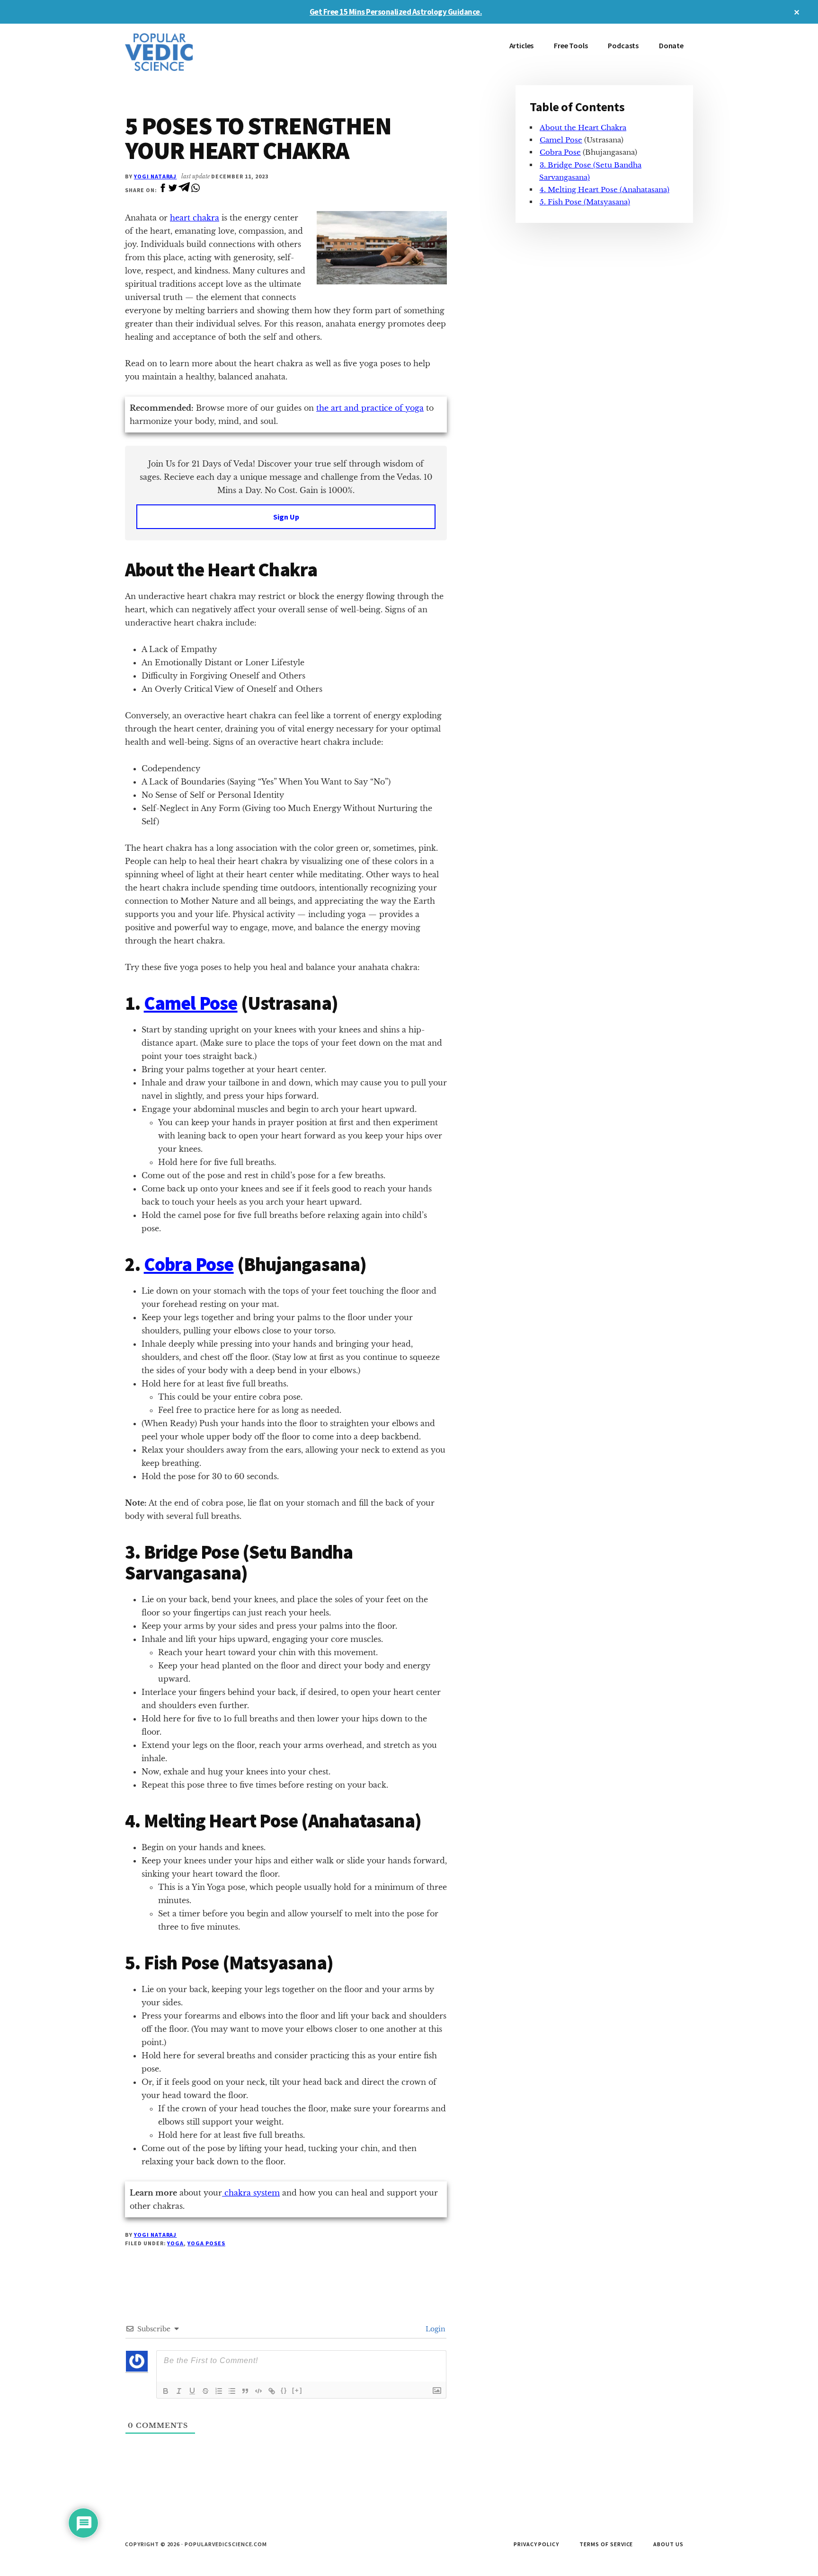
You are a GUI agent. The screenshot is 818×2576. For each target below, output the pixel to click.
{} (284, 2390)
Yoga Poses (206, 2243)
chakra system (251, 2193)
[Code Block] (258, 2391)
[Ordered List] (219, 2391)
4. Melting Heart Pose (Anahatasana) (605, 190)
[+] (297, 2390)
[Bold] (166, 2391)
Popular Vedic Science (196, 52)
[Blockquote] (245, 2391)
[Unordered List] (232, 2391)
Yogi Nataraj (156, 176)
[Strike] (205, 2391)
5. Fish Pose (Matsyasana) (585, 202)
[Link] (272, 2391)
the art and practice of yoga (370, 408)
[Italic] (179, 2391)
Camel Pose (191, 1003)
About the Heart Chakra (583, 128)
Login (435, 2329)
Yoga (175, 2243)
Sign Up (286, 517)
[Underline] (192, 2391)
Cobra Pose (189, 1264)
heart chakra (195, 218)
